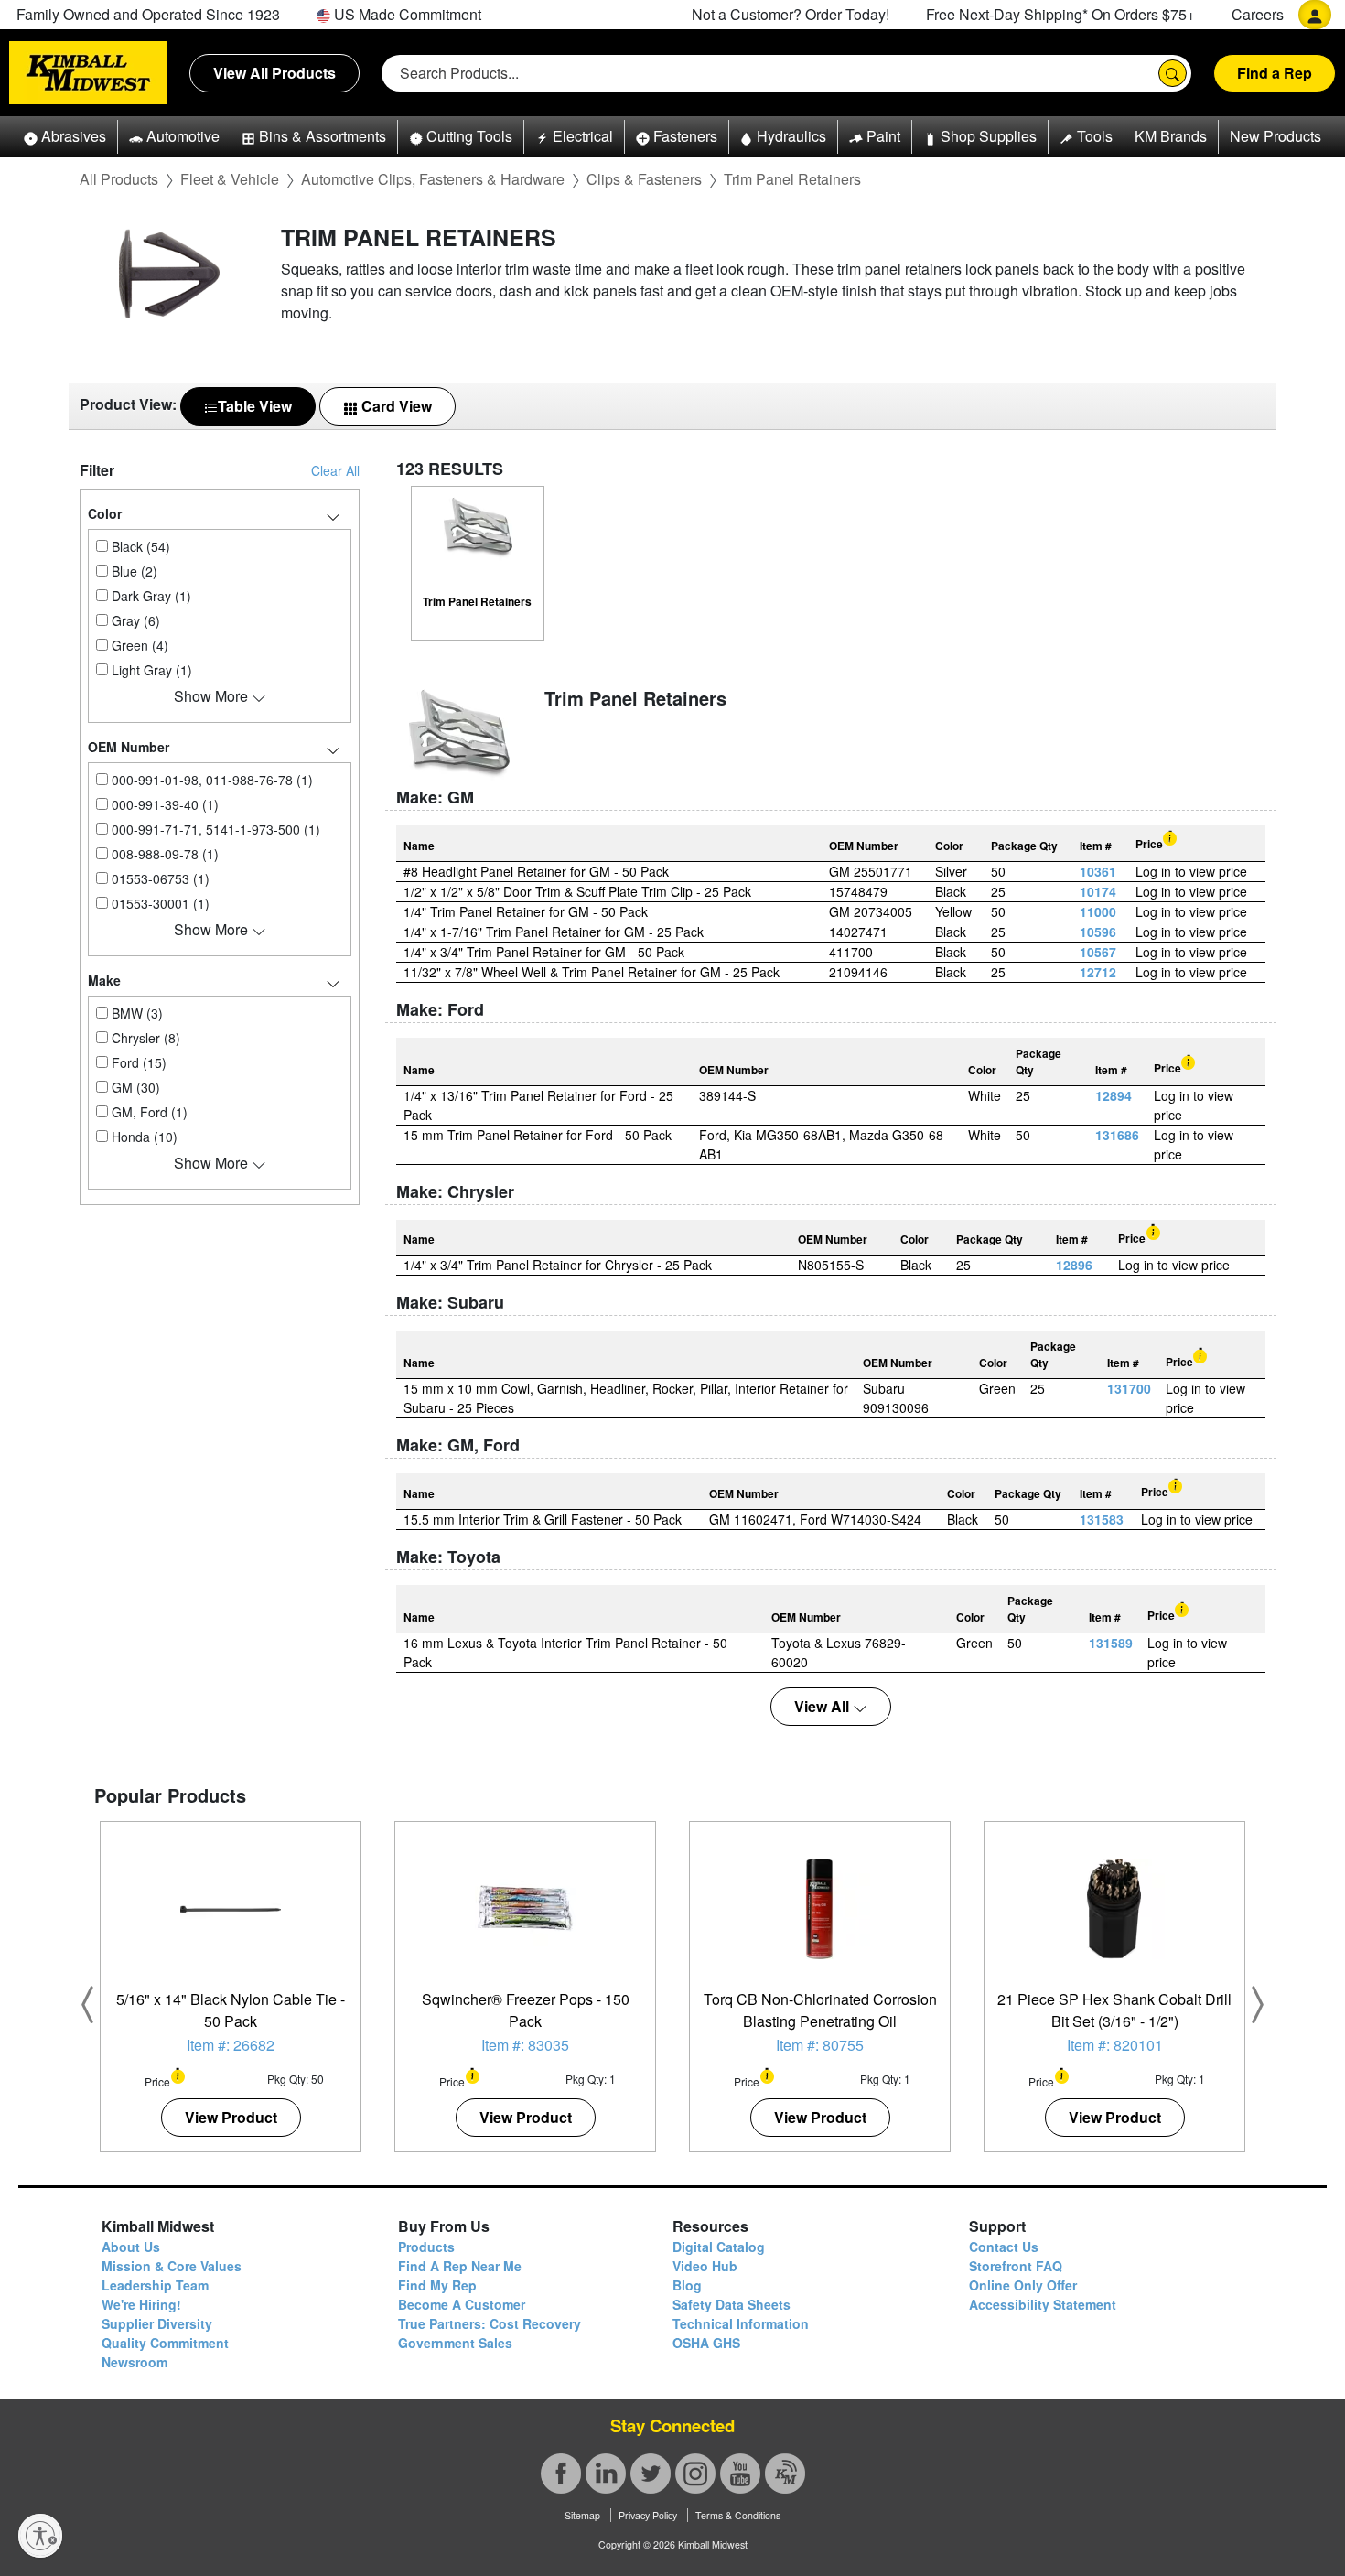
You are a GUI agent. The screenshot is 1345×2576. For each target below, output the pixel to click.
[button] (65, 137)
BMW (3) (135, 1013)
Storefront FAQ (1016, 2266)
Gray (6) (134, 620)
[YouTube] (740, 2474)
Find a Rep (1275, 73)
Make (104, 980)
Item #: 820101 (1115, 2045)
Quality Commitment (165, 2343)
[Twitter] (651, 2474)
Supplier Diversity (157, 2323)
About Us (131, 2247)
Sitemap (582, 2515)
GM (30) (134, 1087)
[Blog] (785, 2474)
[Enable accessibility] (40, 2536)
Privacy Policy (648, 2515)
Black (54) (139, 546)
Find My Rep (437, 2285)
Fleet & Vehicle (230, 179)
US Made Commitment (406, 14)
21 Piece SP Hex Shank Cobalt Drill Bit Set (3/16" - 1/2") (1114, 2010)
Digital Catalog (719, 2247)
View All (823, 1706)
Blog (687, 2285)
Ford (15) (137, 1062)
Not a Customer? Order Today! (791, 14)
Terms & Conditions (738, 2515)
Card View (395, 406)
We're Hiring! (141, 2304)
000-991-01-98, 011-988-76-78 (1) (210, 780)
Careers (1258, 14)
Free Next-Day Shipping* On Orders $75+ (1060, 14)
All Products (119, 179)
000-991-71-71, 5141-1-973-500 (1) (214, 829)
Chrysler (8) (144, 1038)
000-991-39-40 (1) (163, 804)
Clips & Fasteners (644, 179)
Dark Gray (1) (150, 596)
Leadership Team (155, 2285)
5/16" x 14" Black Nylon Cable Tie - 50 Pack (231, 2010)
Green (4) (138, 645)
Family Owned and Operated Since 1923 (148, 14)
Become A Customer (462, 2304)
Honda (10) (143, 1137)
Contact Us (1004, 2247)
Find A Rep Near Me (460, 2266)
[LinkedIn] (606, 2474)
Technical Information (741, 2323)
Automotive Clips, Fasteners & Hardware (433, 179)
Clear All (335, 470)
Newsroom (134, 2362)
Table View (255, 406)
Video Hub (705, 2266)
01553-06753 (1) (159, 878)
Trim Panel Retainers (792, 179)
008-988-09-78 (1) (163, 854)
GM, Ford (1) (148, 1112)
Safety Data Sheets (732, 2304)
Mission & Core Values (172, 2266)
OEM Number (129, 747)
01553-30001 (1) (159, 903)
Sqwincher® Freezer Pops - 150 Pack (526, 2010)
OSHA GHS (706, 2343)
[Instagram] (695, 2474)
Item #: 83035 (525, 2045)
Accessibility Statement (1043, 2304)
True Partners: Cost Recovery (490, 2323)
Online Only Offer (1023, 2285)
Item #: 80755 (820, 2045)
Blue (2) (133, 571)
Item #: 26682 (231, 2045)
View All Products (274, 73)
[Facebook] (561, 2474)
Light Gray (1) (150, 670)
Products (426, 2247)
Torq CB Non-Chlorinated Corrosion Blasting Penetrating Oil (820, 2010)
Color (105, 513)
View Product (231, 2117)
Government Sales (455, 2343)
